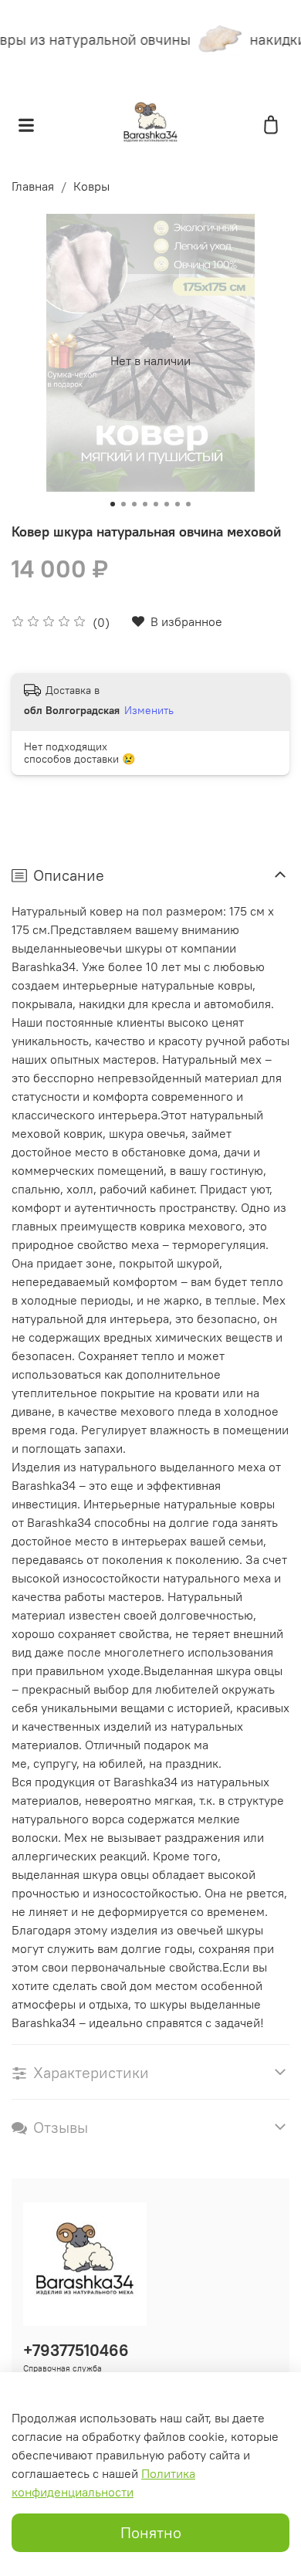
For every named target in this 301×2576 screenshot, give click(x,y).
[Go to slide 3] (134, 504)
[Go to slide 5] (156, 504)
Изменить (149, 710)
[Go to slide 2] (123, 504)
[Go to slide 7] (178, 504)
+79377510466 (76, 2350)
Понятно (151, 2532)
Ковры (91, 186)
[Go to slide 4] (145, 504)
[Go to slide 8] (188, 504)
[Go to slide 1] (113, 504)
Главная (33, 186)
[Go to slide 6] (167, 504)
